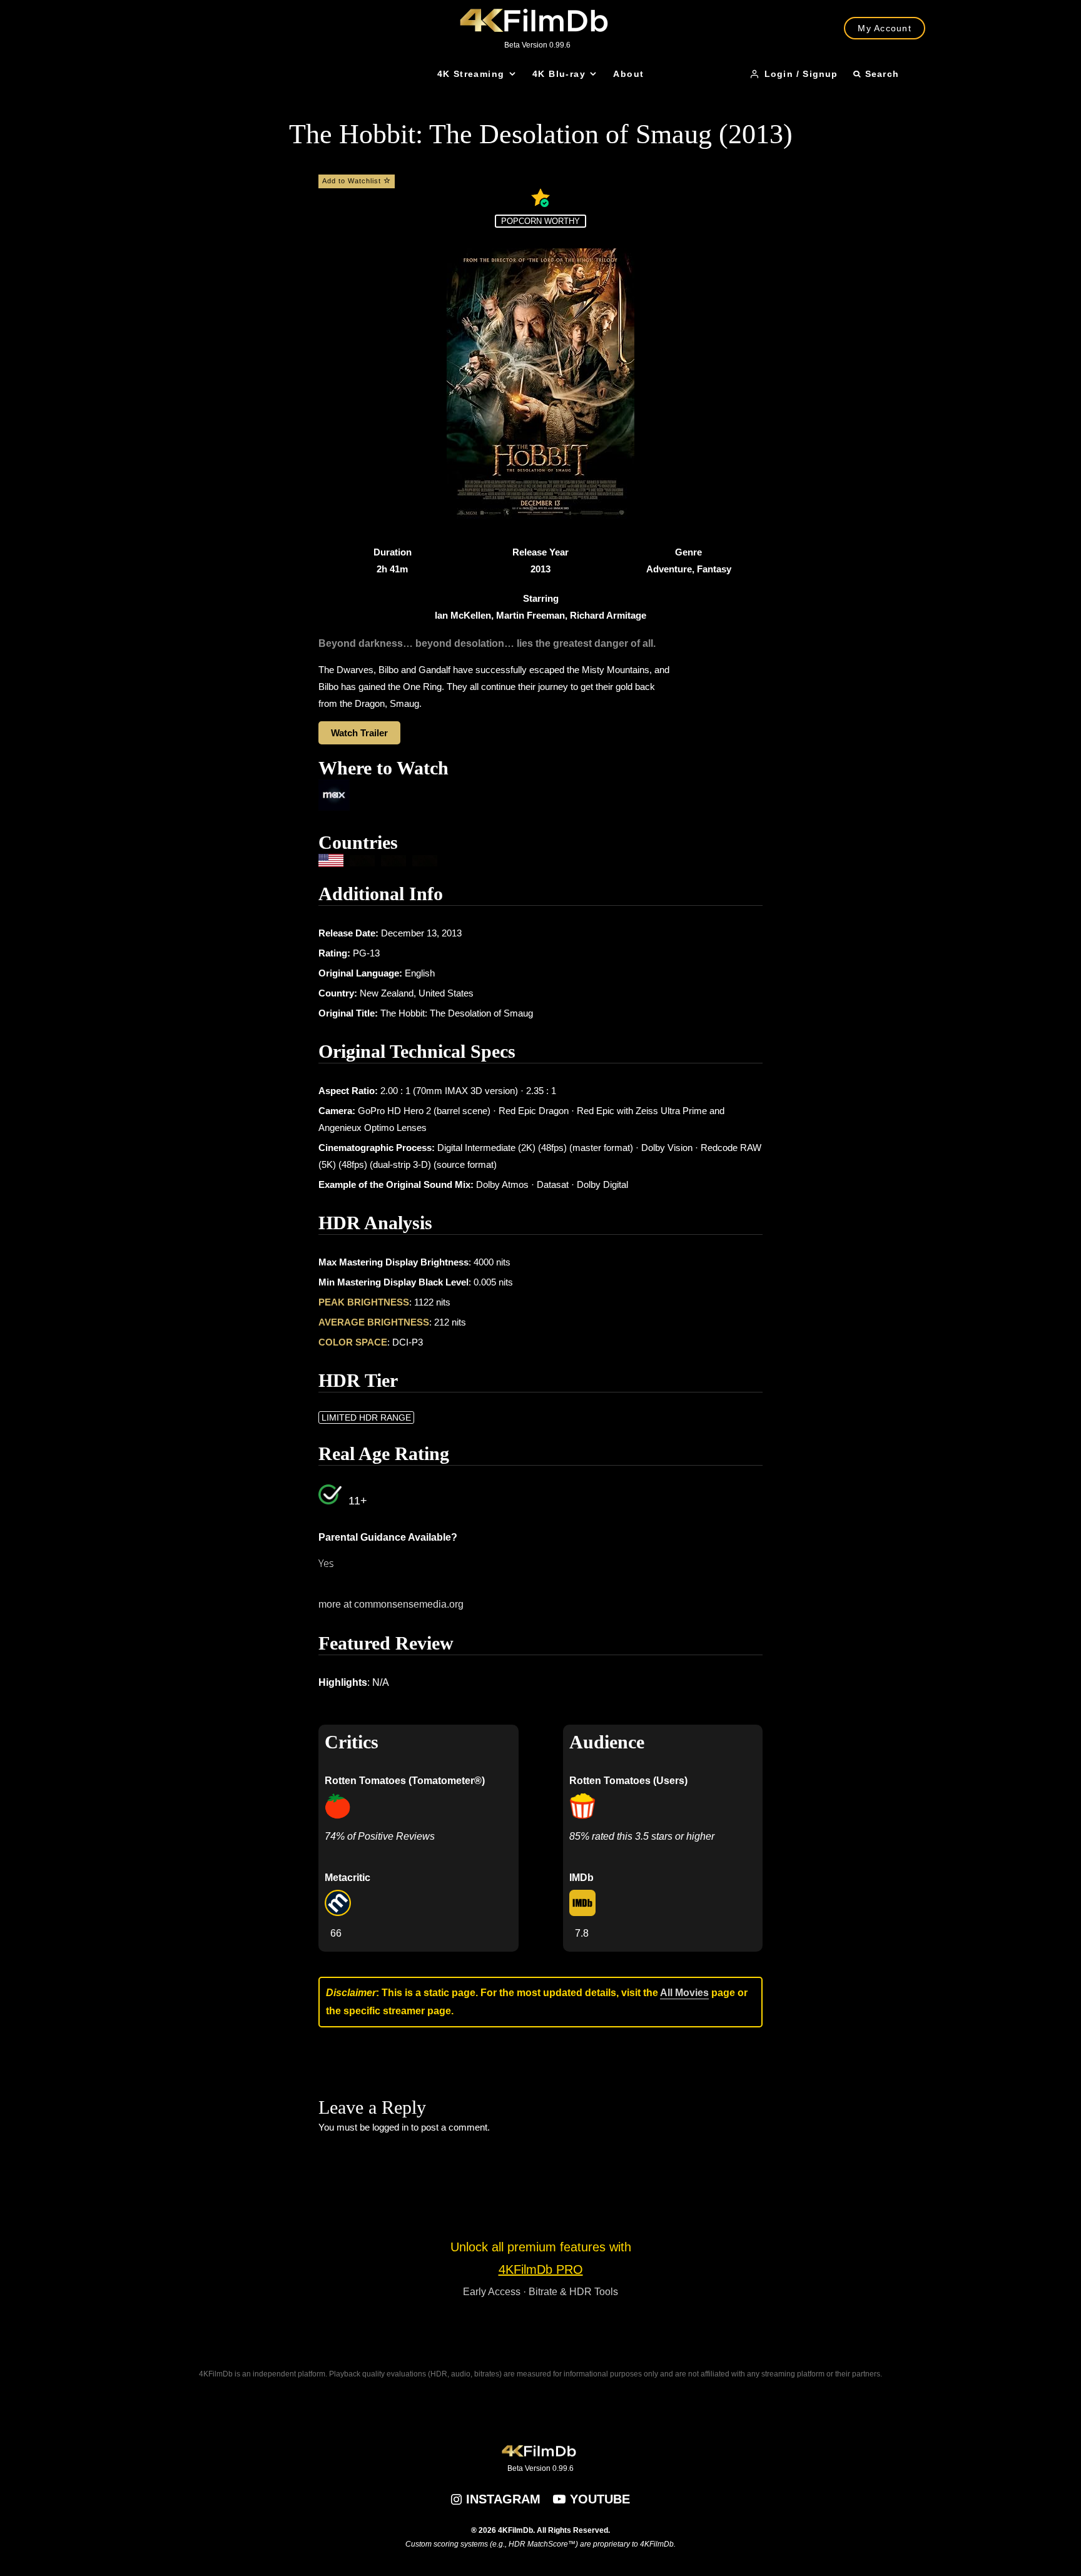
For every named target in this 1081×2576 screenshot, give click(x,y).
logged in (390, 2127)
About (628, 74)
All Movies (684, 1993)
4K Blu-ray (559, 74)
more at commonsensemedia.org (391, 1604)
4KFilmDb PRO (541, 2269)
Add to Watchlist (353, 181)
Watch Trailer (359, 733)
